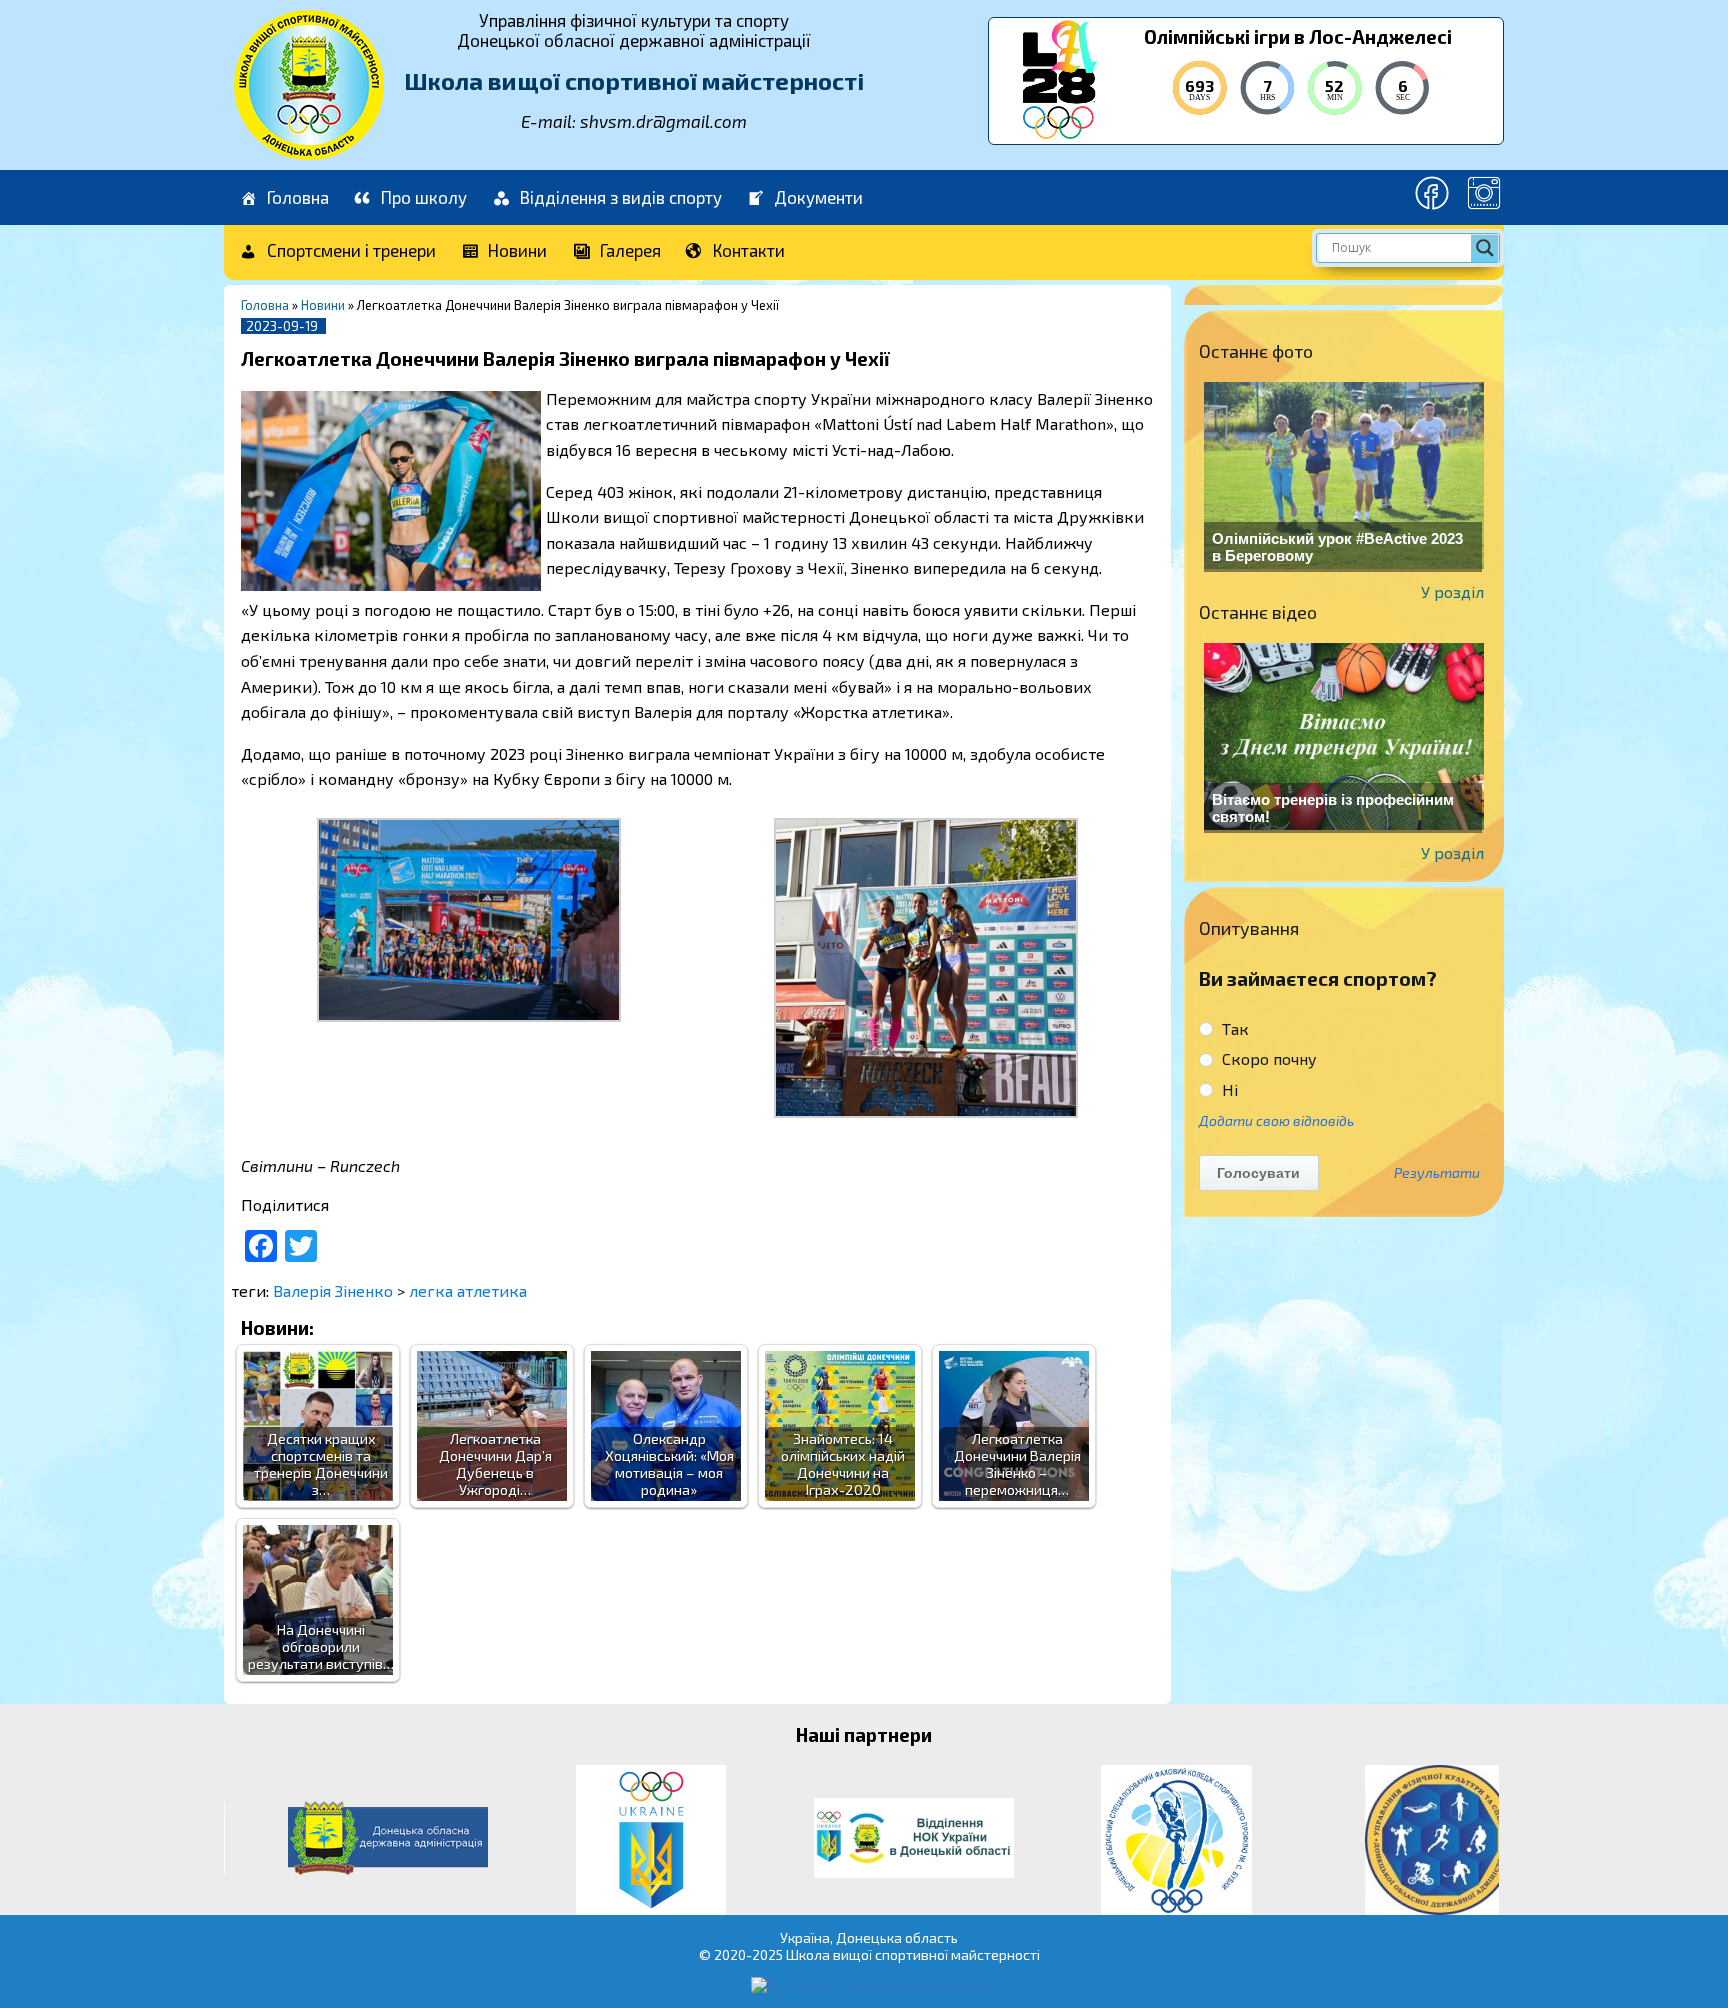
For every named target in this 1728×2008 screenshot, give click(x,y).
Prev (250, 1840)
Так (1233, 1028)
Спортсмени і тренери (351, 250)
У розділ (1452, 591)
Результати (1437, 1173)
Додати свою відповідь (1276, 1120)
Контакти (749, 250)
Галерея (630, 250)
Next (1478, 1840)
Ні (1228, 1089)
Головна (298, 197)
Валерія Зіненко (333, 1290)
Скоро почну (1267, 1058)
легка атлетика (468, 1290)
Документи (818, 197)
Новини (517, 250)
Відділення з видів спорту (621, 197)
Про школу (424, 197)
